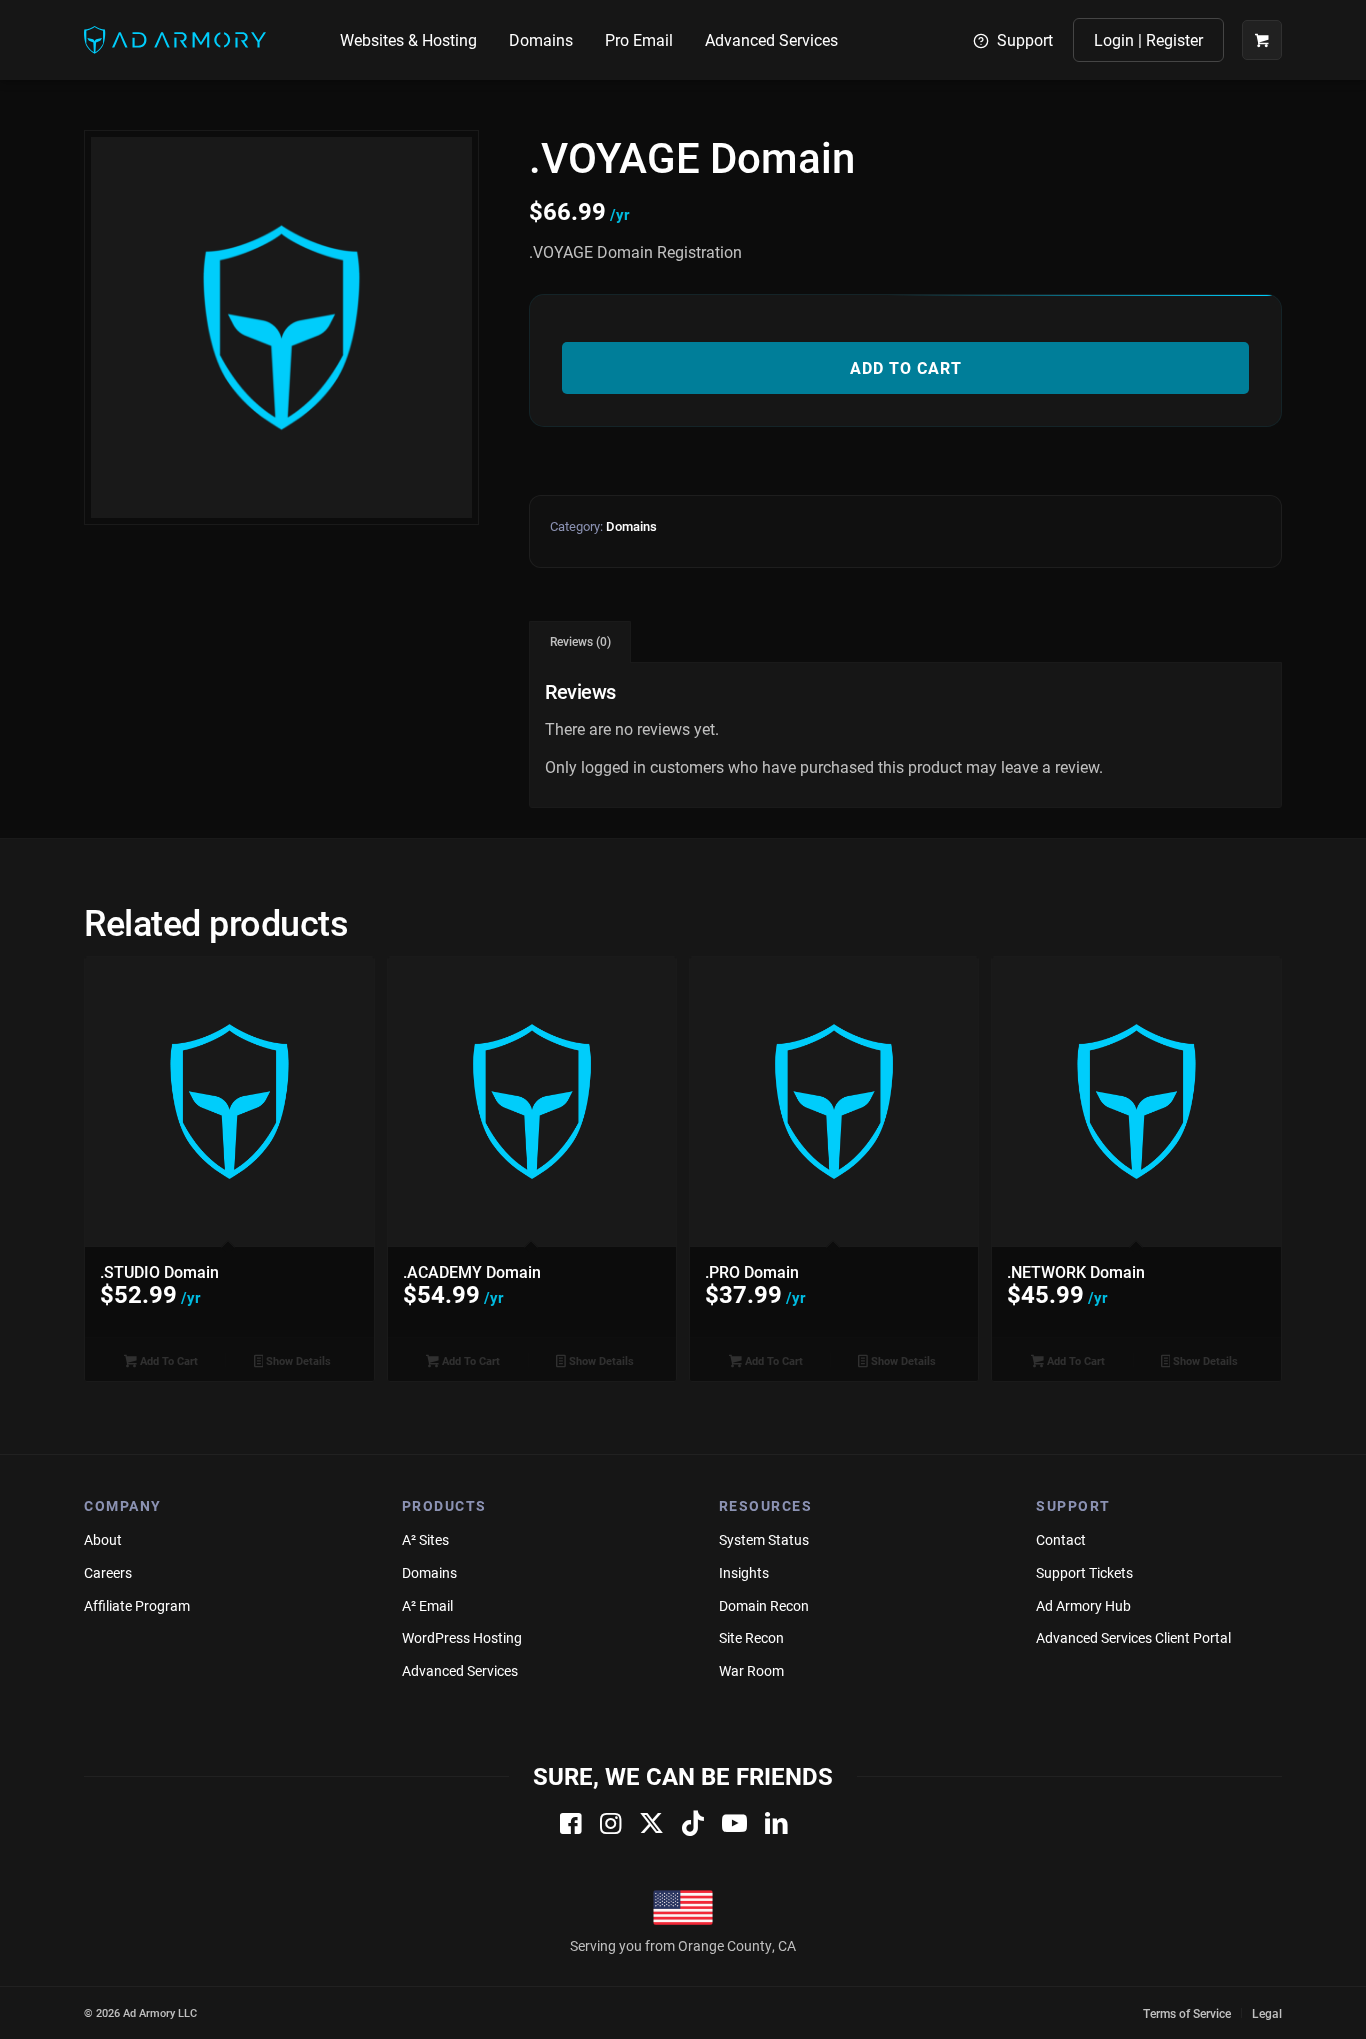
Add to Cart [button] (167, 1360)
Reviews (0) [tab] (580, 641)
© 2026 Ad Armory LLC (140, 2012)
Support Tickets (1084, 1572)
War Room (751, 1670)
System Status (764, 1539)
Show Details (297, 1360)
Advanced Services (460, 1670)
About (103, 1539)
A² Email (427, 1605)
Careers (108, 1572)
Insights (744, 1572)
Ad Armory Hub (1083, 1605)
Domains (631, 526)
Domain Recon (764, 1605)
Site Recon (751, 1637)
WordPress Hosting (462, 1637)
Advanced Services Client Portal (1133, 1637)
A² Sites (425, 1539)
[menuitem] (408, 40)
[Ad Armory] (175, 40)
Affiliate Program (137, 1605)
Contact (1061, 1539)
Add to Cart (906, 367)
